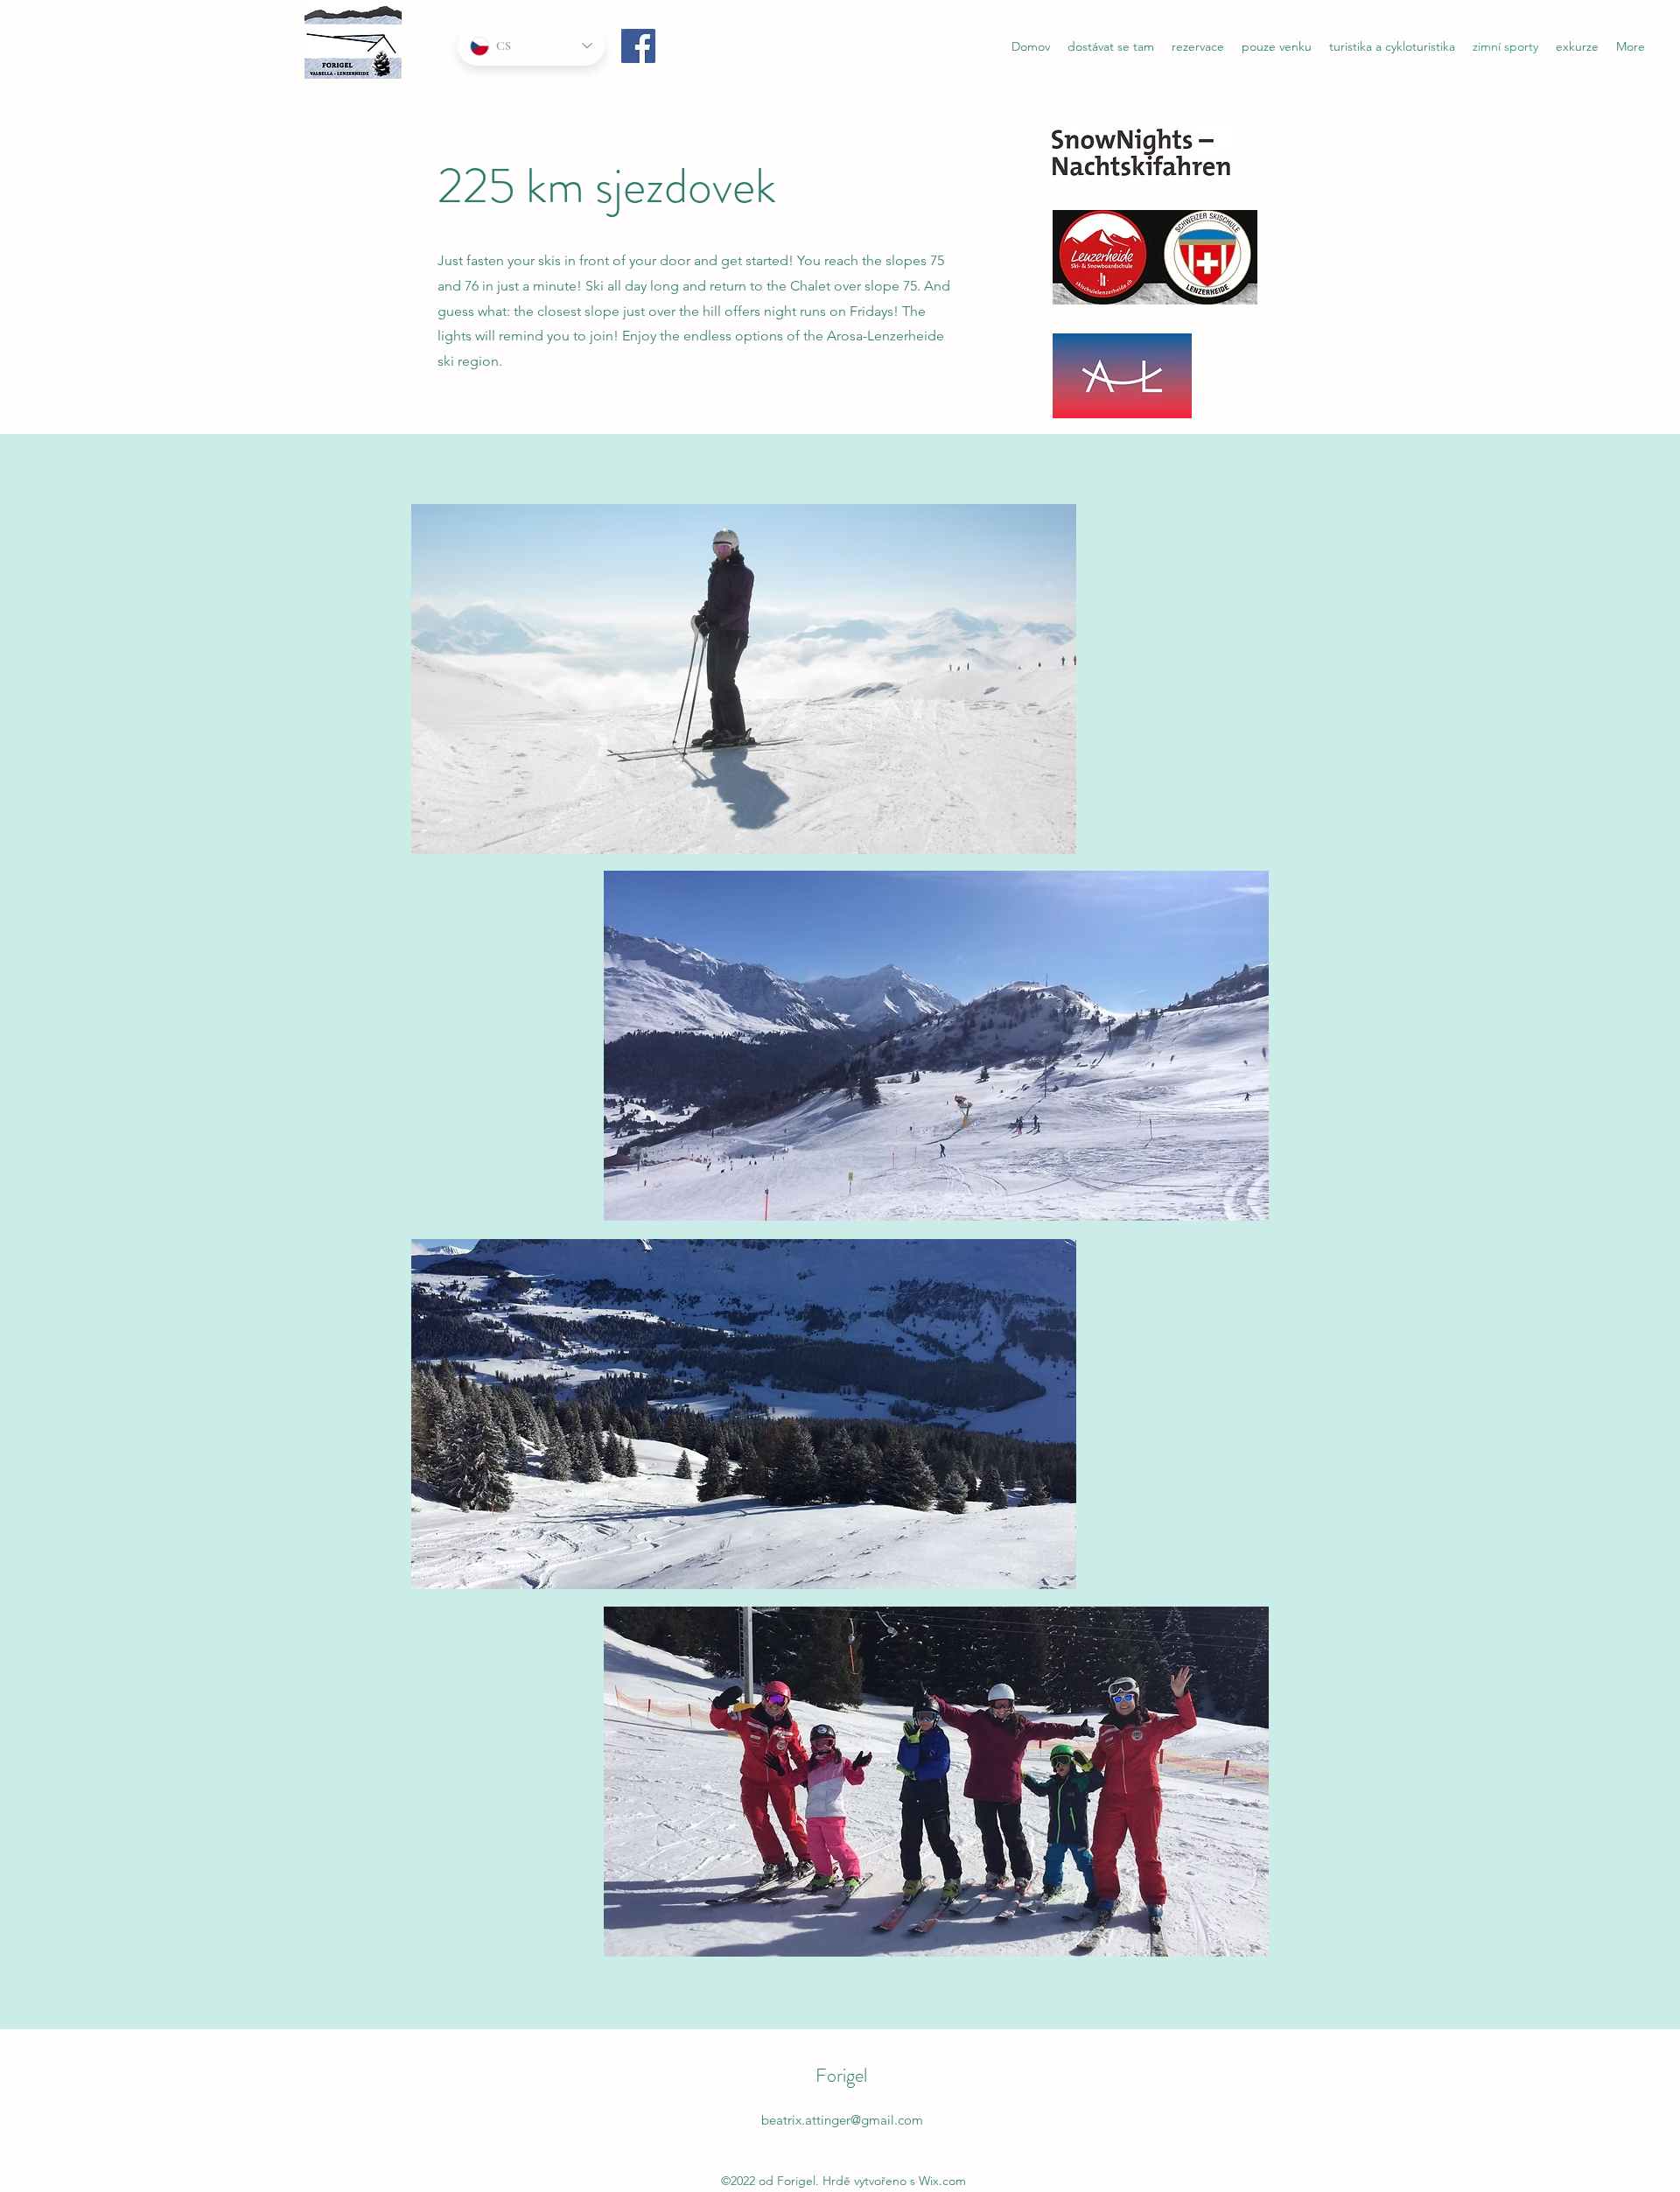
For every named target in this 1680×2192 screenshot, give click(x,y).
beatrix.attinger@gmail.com (842, 2120)
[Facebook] (638, 46)
